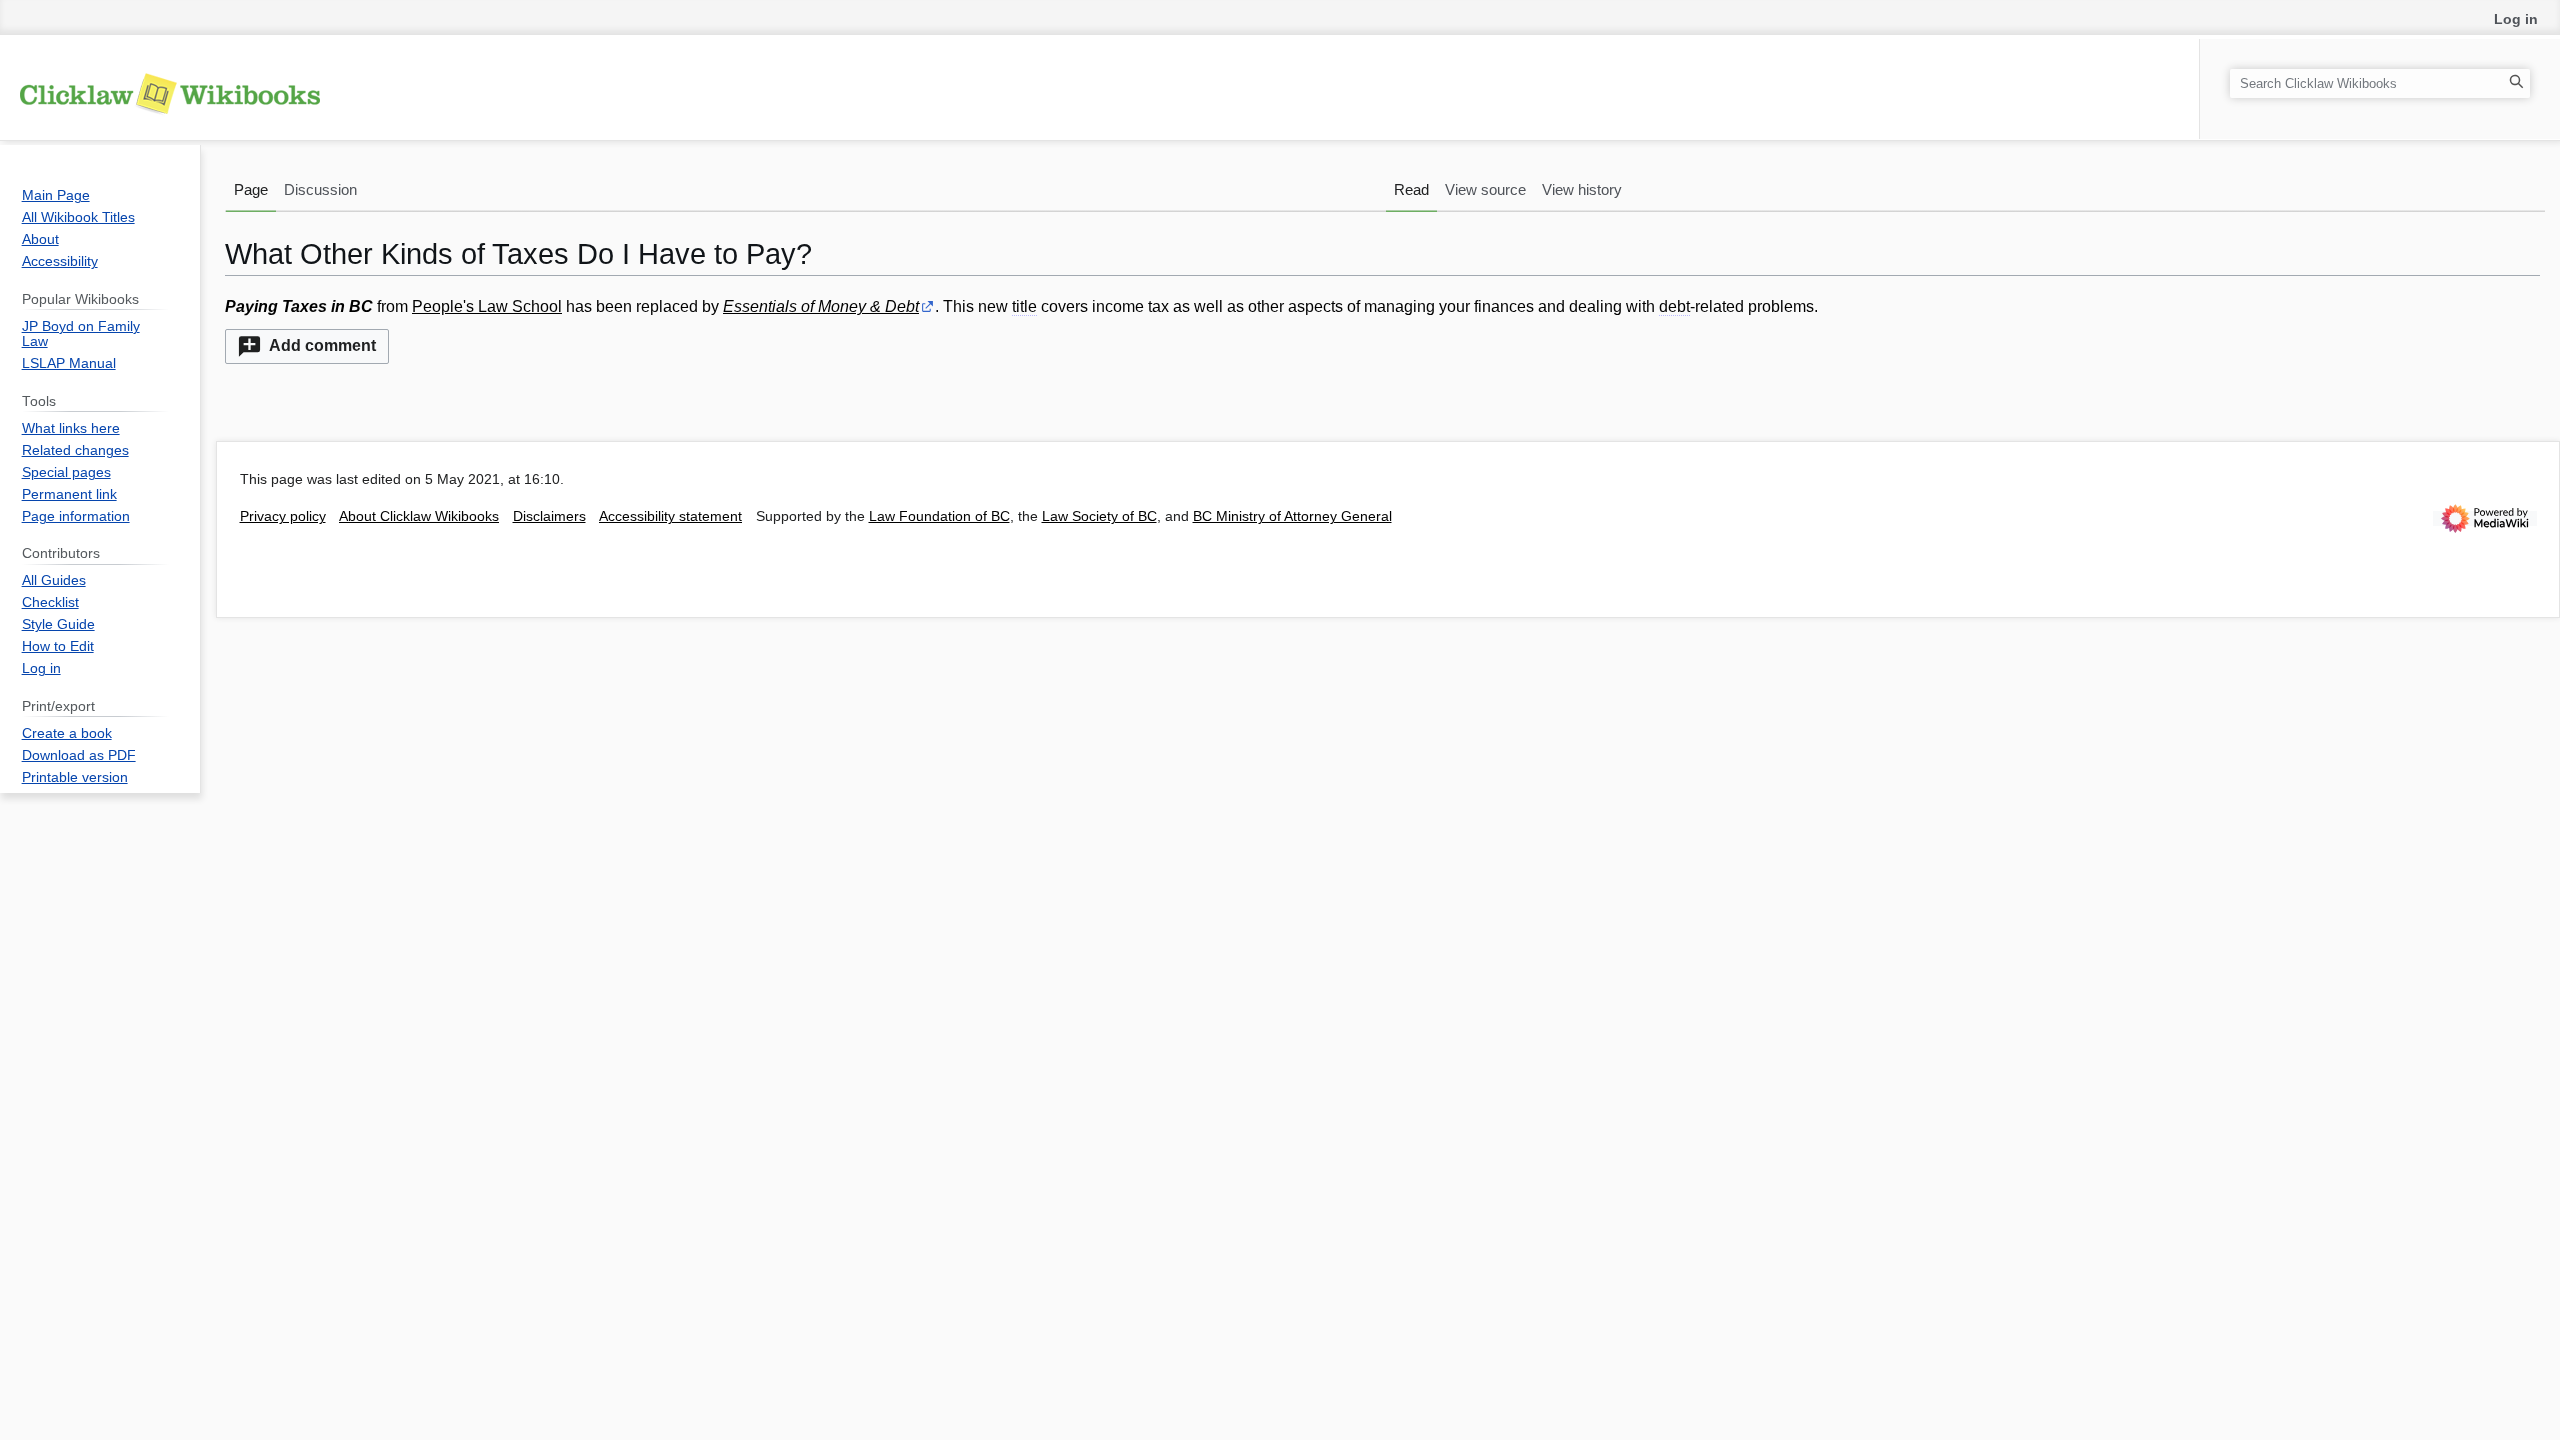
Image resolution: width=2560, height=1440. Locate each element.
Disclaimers (549, 516)
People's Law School (487, 306)
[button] (307, 346)
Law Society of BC (1099, 516)
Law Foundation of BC (939, 516)
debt (1674, 306)
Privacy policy (283, 516)
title (1024, 306)
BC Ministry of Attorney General (1292, 516)
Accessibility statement (670, 516)
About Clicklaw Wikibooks (419, 516)
